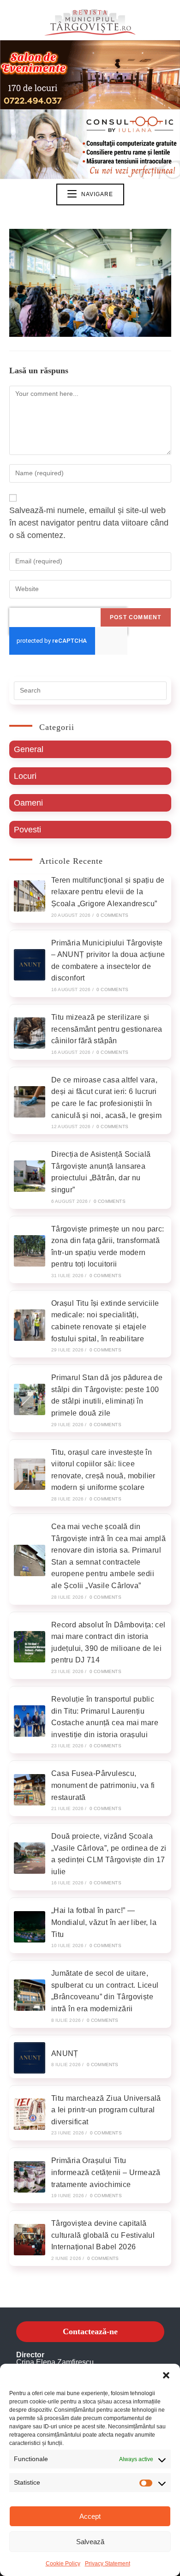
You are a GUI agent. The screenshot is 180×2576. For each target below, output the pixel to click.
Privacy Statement (108, 2564)
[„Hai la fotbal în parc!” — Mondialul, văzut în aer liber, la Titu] (30, 1927)
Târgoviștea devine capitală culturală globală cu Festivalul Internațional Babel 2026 (103, 2235)
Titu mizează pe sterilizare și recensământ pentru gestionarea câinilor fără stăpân (107, 1029)
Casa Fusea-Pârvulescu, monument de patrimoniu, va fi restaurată (103, 1785)
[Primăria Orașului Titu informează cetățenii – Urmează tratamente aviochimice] (30, 2177)
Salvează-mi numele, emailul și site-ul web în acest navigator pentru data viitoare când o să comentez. (89, 523)
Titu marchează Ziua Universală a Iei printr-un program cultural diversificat (106, 2110)
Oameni (28, 803)
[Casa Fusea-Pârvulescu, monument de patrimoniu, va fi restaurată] (30, 1790)
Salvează (90, 2542)
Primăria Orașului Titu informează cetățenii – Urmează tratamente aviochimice (106, 2172)
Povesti (27, 830)
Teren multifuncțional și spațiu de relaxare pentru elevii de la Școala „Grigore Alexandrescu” (108, 892)
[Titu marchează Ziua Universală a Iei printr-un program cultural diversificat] (30, 2114)
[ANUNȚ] (30, 2058)
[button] (166, 2375)
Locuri (25, 776)
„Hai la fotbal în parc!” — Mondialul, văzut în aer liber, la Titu (104, 1922)
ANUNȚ (65, 2053)
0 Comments (112, 915)
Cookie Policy (63, 2564)
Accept (90, 2516)
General (29, 749)
